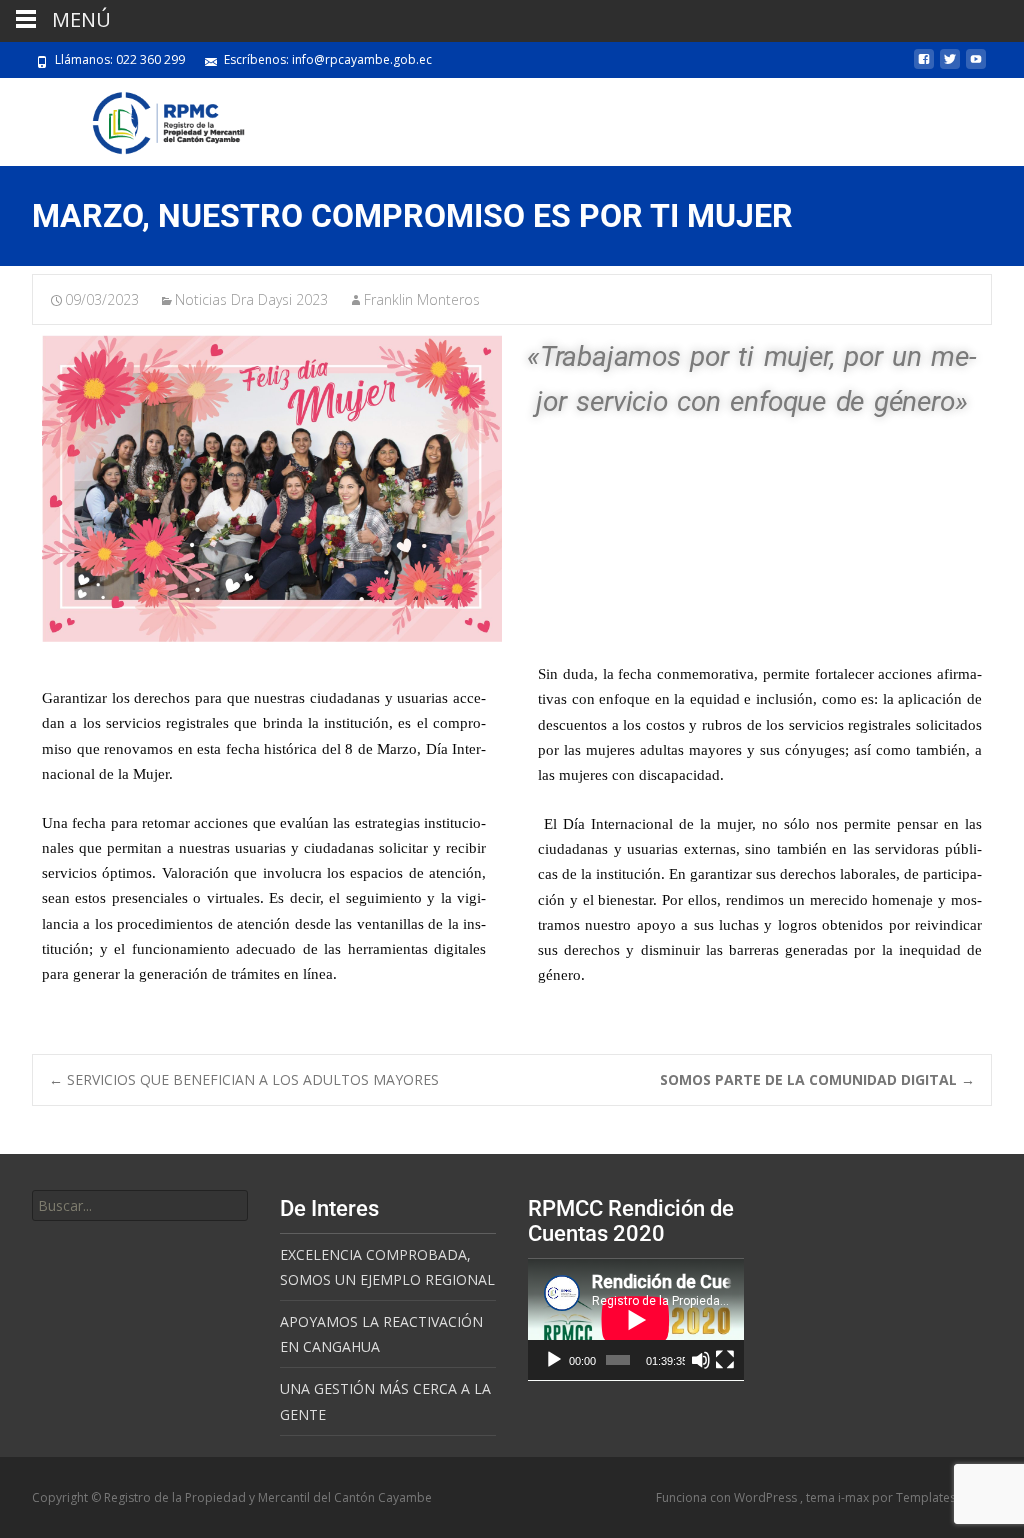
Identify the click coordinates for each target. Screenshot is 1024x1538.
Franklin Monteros (422, 299)
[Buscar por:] (140, 1205)
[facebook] (924, 66)
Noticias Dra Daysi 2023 (251, 299)
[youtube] (976, 66)
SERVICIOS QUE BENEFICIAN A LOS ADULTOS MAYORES (244, 1079)
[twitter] (950, 66)
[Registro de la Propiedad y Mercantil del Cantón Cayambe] (152, 118)
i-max (855, 1497)
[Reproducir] (554, 1360)
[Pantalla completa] (725, 1360)
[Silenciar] (701, 1360)
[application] (636, 1320)
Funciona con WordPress (728, 1497)
